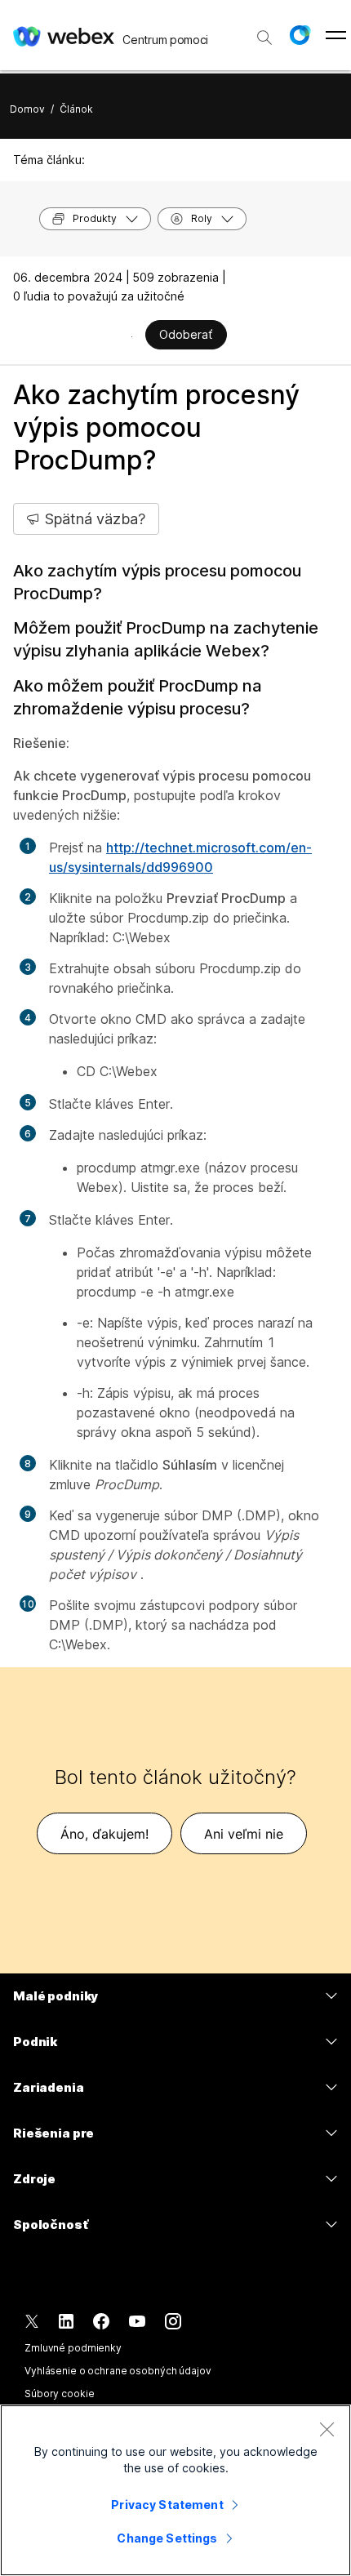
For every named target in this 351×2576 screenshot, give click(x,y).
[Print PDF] (132, 336)
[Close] (327, 2429)
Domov (27, 109)
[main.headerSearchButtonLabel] (264, 32)
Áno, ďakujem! (104, 1834)
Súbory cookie (59, 2394)
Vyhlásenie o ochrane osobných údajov (118, 2371)
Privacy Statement (167, 2505)
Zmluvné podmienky (73, 2348)
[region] (175, 2490)
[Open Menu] (336, 35)
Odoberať (186, 334)
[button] (300, 35)
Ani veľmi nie (244, 1834)
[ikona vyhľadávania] (264, 38)
